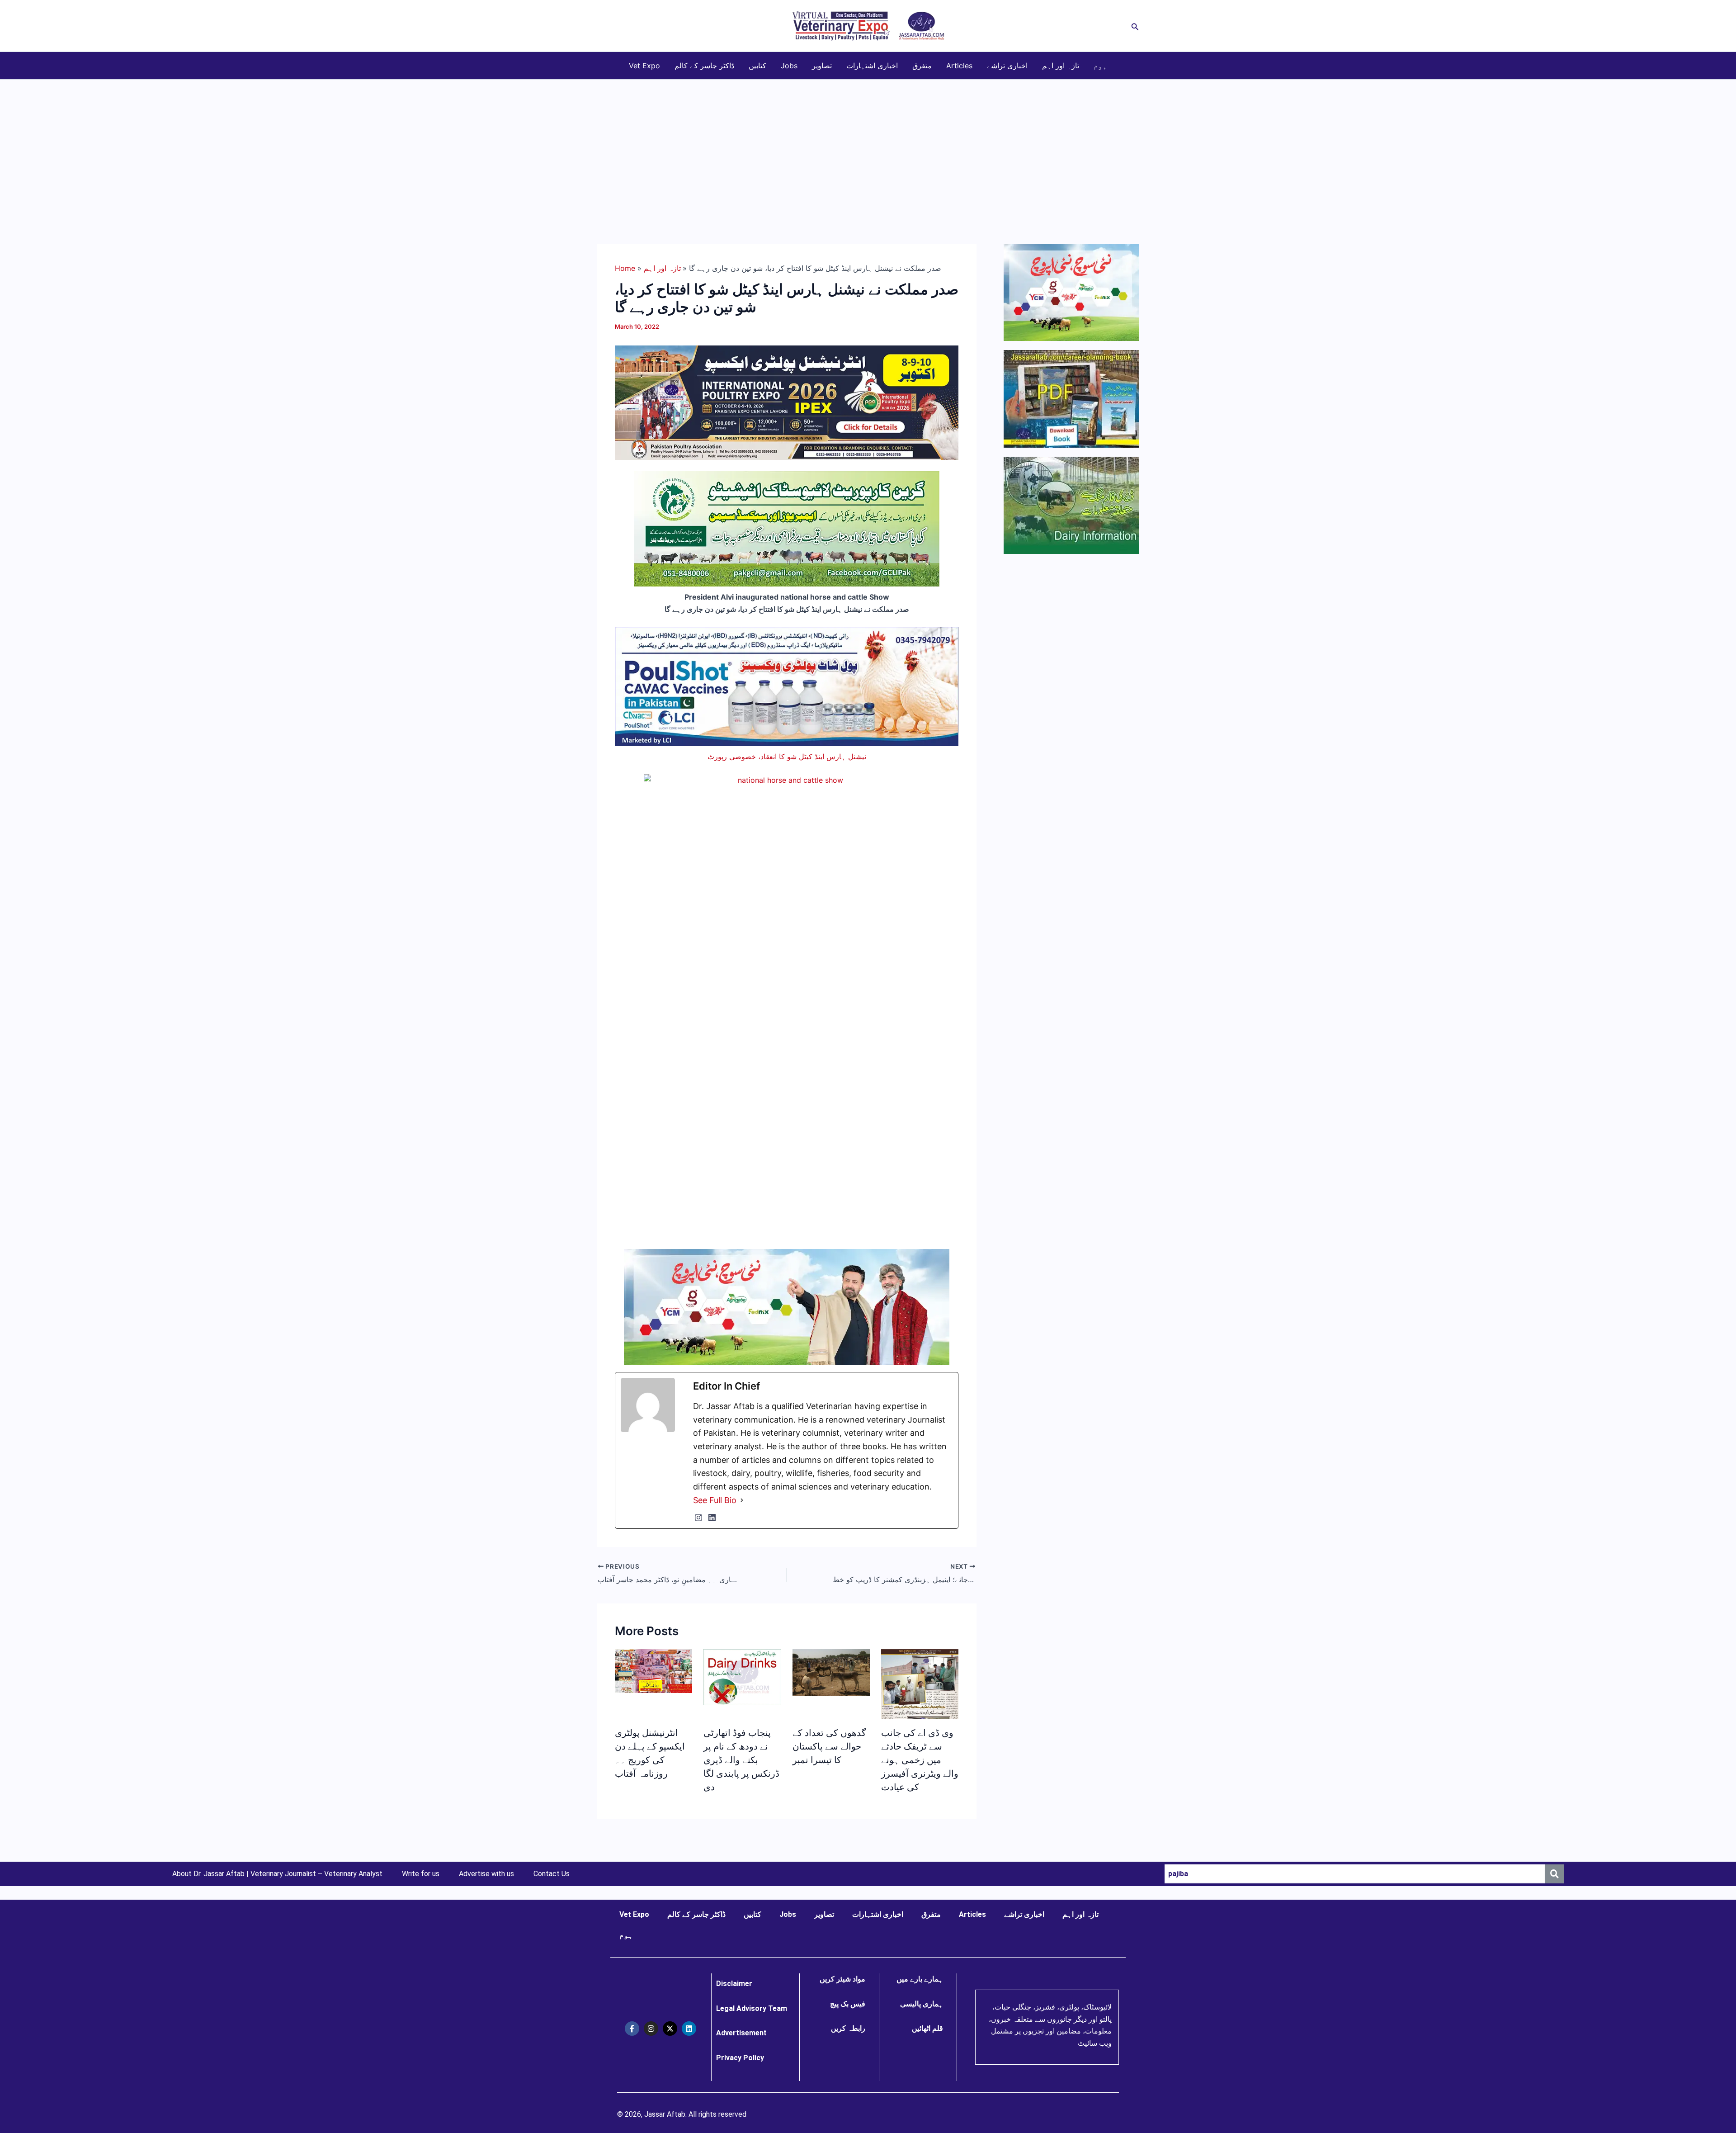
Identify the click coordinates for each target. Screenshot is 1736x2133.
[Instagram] (698, 1518)
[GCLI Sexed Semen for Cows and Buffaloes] (787, 528)
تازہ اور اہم (1061, 66)
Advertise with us (486, 1874)
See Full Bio (715, 1500)
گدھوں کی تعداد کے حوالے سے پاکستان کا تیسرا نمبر (829, 1746)
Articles (959, 66)
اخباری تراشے (1007, 66)
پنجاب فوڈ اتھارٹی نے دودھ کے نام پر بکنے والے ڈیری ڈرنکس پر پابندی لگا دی (741, 1760)
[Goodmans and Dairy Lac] (787, 1306)
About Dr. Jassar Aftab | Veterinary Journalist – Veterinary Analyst (277, 1874)
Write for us (421, 1874)
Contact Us (552, 1874)
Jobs (789, 66)
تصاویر (822, 66)
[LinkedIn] (712, 1518)
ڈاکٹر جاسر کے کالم (704, 66)
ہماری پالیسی (922, 2004)
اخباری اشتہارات (872, 66)
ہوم (1100, 66)
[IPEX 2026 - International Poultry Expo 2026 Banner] (787, 402)
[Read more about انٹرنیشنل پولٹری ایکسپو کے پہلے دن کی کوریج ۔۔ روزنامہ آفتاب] (653, 1670)
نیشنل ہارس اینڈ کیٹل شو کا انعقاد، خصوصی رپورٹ (787, 757)
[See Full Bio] (742, 1500)
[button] (1135, 26)
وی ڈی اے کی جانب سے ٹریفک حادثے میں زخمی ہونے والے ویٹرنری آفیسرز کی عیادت (920, 1760)
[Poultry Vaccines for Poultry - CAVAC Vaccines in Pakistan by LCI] (787, 686)
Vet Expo (644, 66)
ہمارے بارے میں (920, 1979)
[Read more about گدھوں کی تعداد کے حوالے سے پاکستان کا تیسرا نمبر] (831, 1672)
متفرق (922, 66)
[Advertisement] (868, 147)
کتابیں (757, 66)
